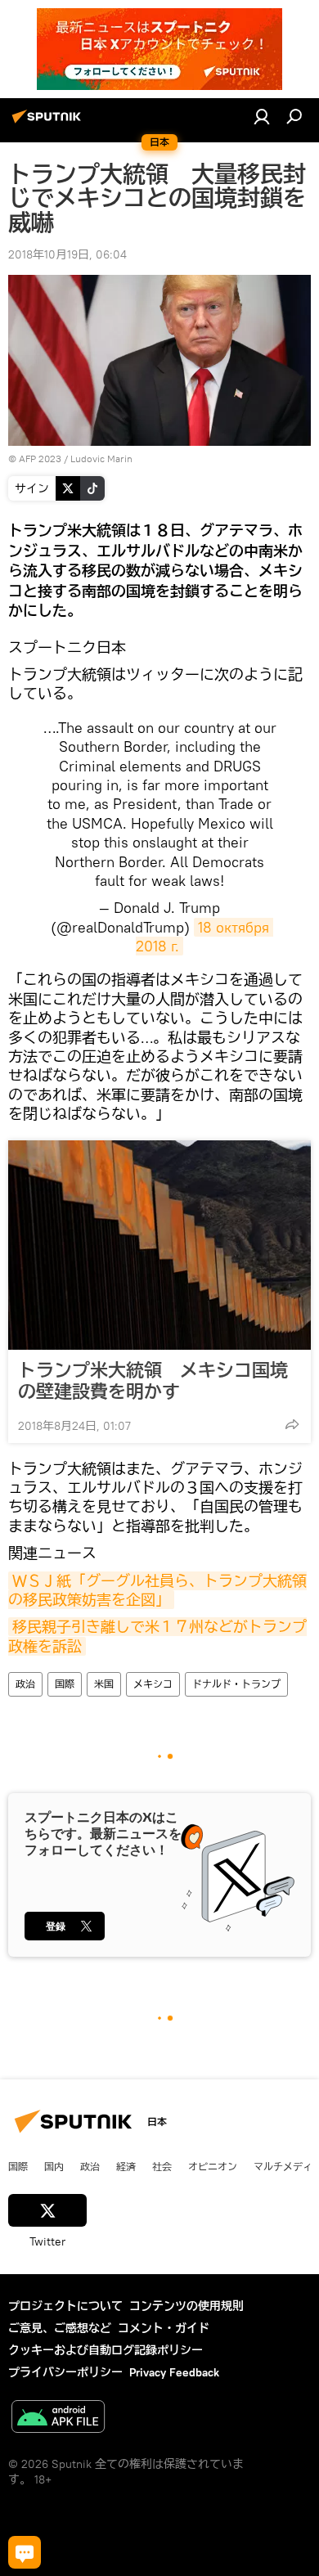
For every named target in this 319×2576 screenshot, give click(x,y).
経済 (126, 2166)
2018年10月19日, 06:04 (67, 254)
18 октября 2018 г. (204, 937)
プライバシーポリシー (65, 2372)
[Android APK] (58, 2419)
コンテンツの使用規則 (186, 2306)
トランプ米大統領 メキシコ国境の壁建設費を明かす (153, 1381)
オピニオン (213, 2166)
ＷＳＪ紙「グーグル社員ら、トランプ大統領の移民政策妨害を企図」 (157, 1590)
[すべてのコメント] (25, 2552)
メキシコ (153, 1684)
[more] (292, 1424)
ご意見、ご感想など (60, 2328)
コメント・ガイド (164, 2328)
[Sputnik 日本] (49, 123)
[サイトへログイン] (262, 116)
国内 (54, 2166)
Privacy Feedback (174, 2372)
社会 (162, 2166)
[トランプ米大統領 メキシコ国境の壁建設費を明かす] (159, 1245)
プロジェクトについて (65, 2306)
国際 (65, 1684)
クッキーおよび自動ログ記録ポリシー (106, 2350)
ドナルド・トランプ (236, 1684)
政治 (25, 1684)
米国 (104, 1684)
